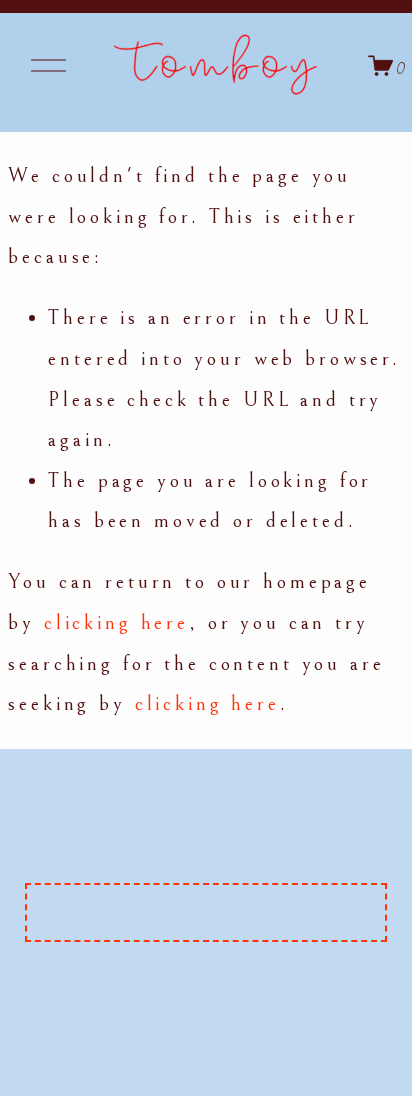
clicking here (116, 623)
